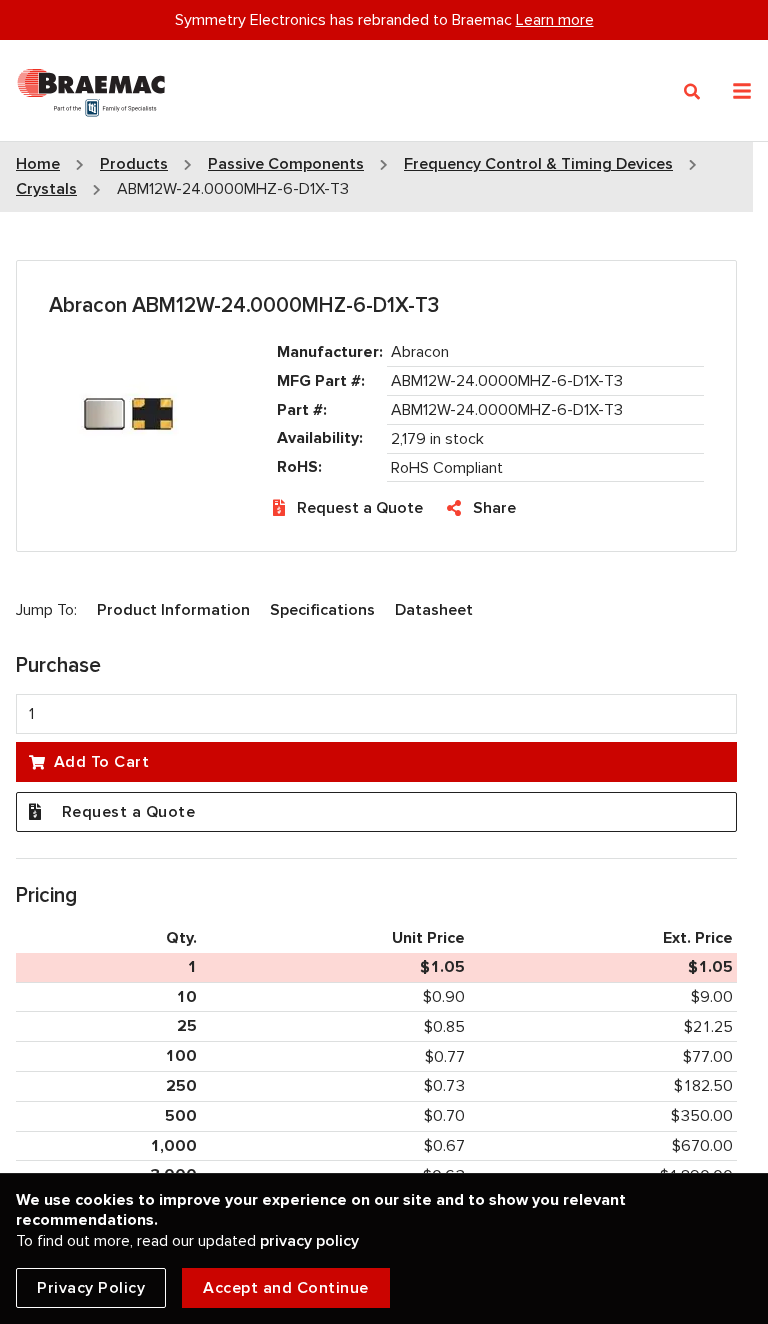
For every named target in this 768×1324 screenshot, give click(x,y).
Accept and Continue (286, 1288)
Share (494, 508)
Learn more (555, 20)
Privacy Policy (91, 1288)
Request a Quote (360, 508)
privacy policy (309, 1241)
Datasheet (434, 610)
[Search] (692, 92)
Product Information (173, 610)
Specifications (322, 610)
